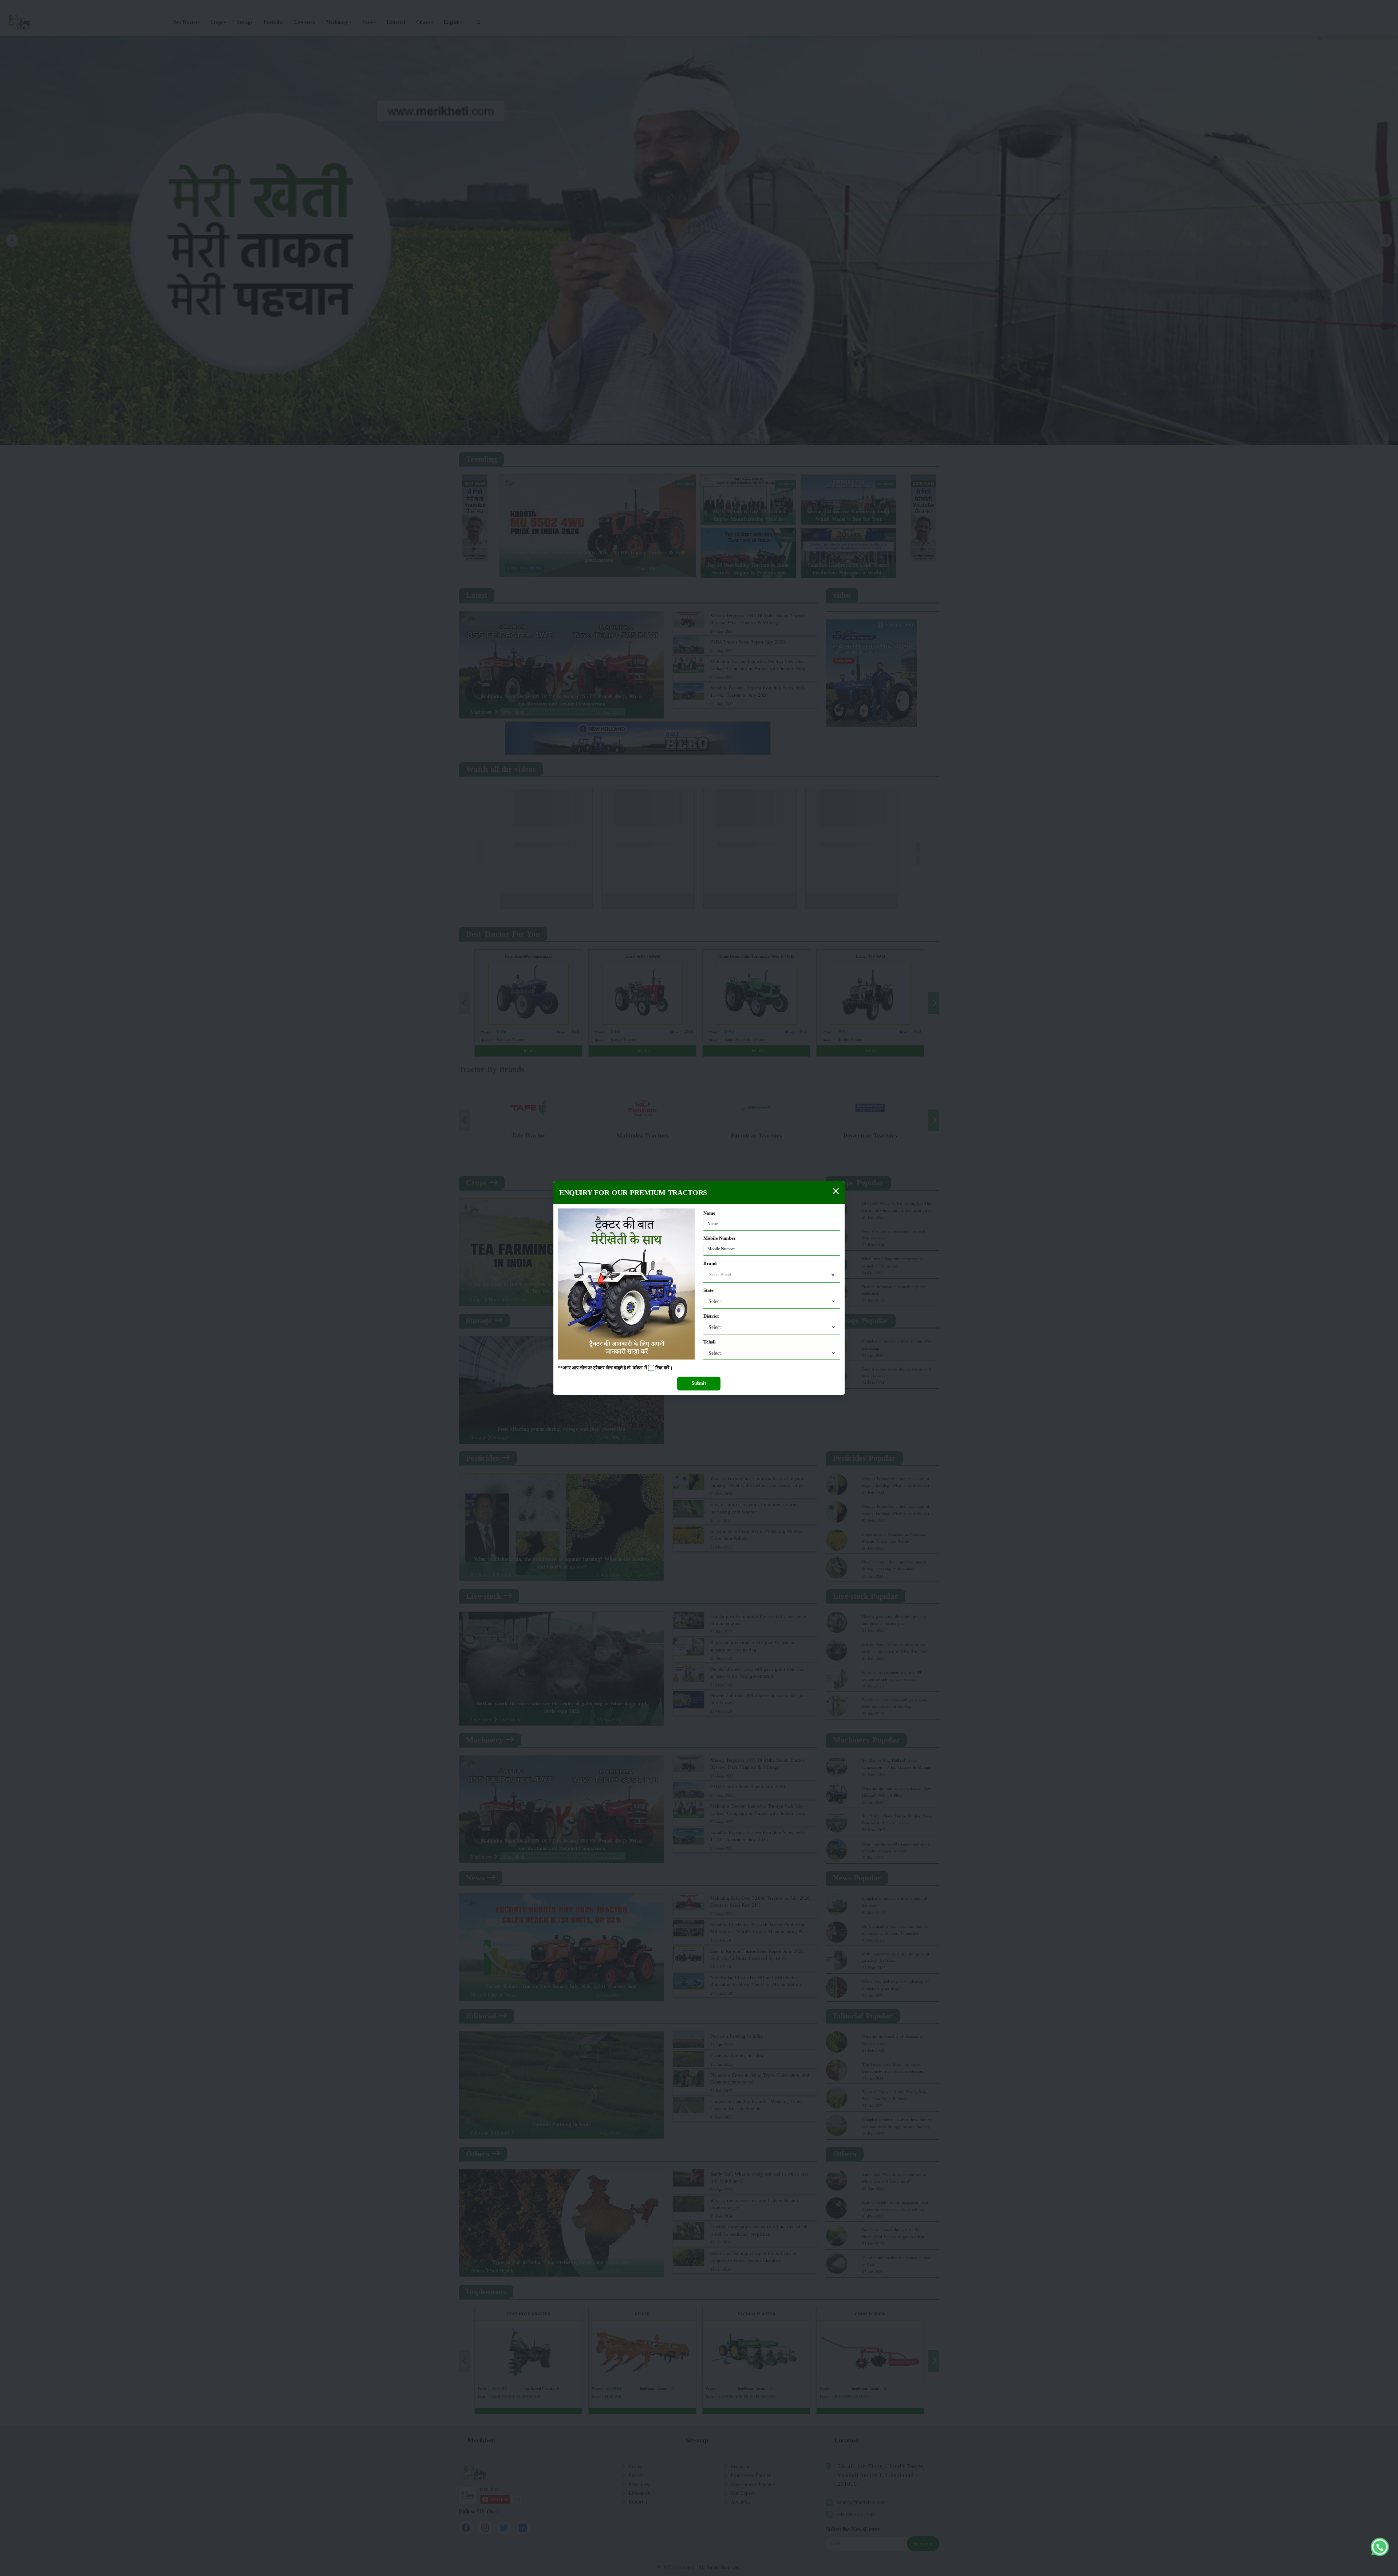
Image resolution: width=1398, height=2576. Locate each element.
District (711, 1316)
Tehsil (710, 1342)
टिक (659, 1368)
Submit (699, 1383)
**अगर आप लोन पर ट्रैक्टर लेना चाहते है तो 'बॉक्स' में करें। (615, 1368)
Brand (710, 1263)
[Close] (836, 1191)
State (708, 1290)
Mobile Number (720, 1238)
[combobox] (772, 1302)
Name (709, 1213)
